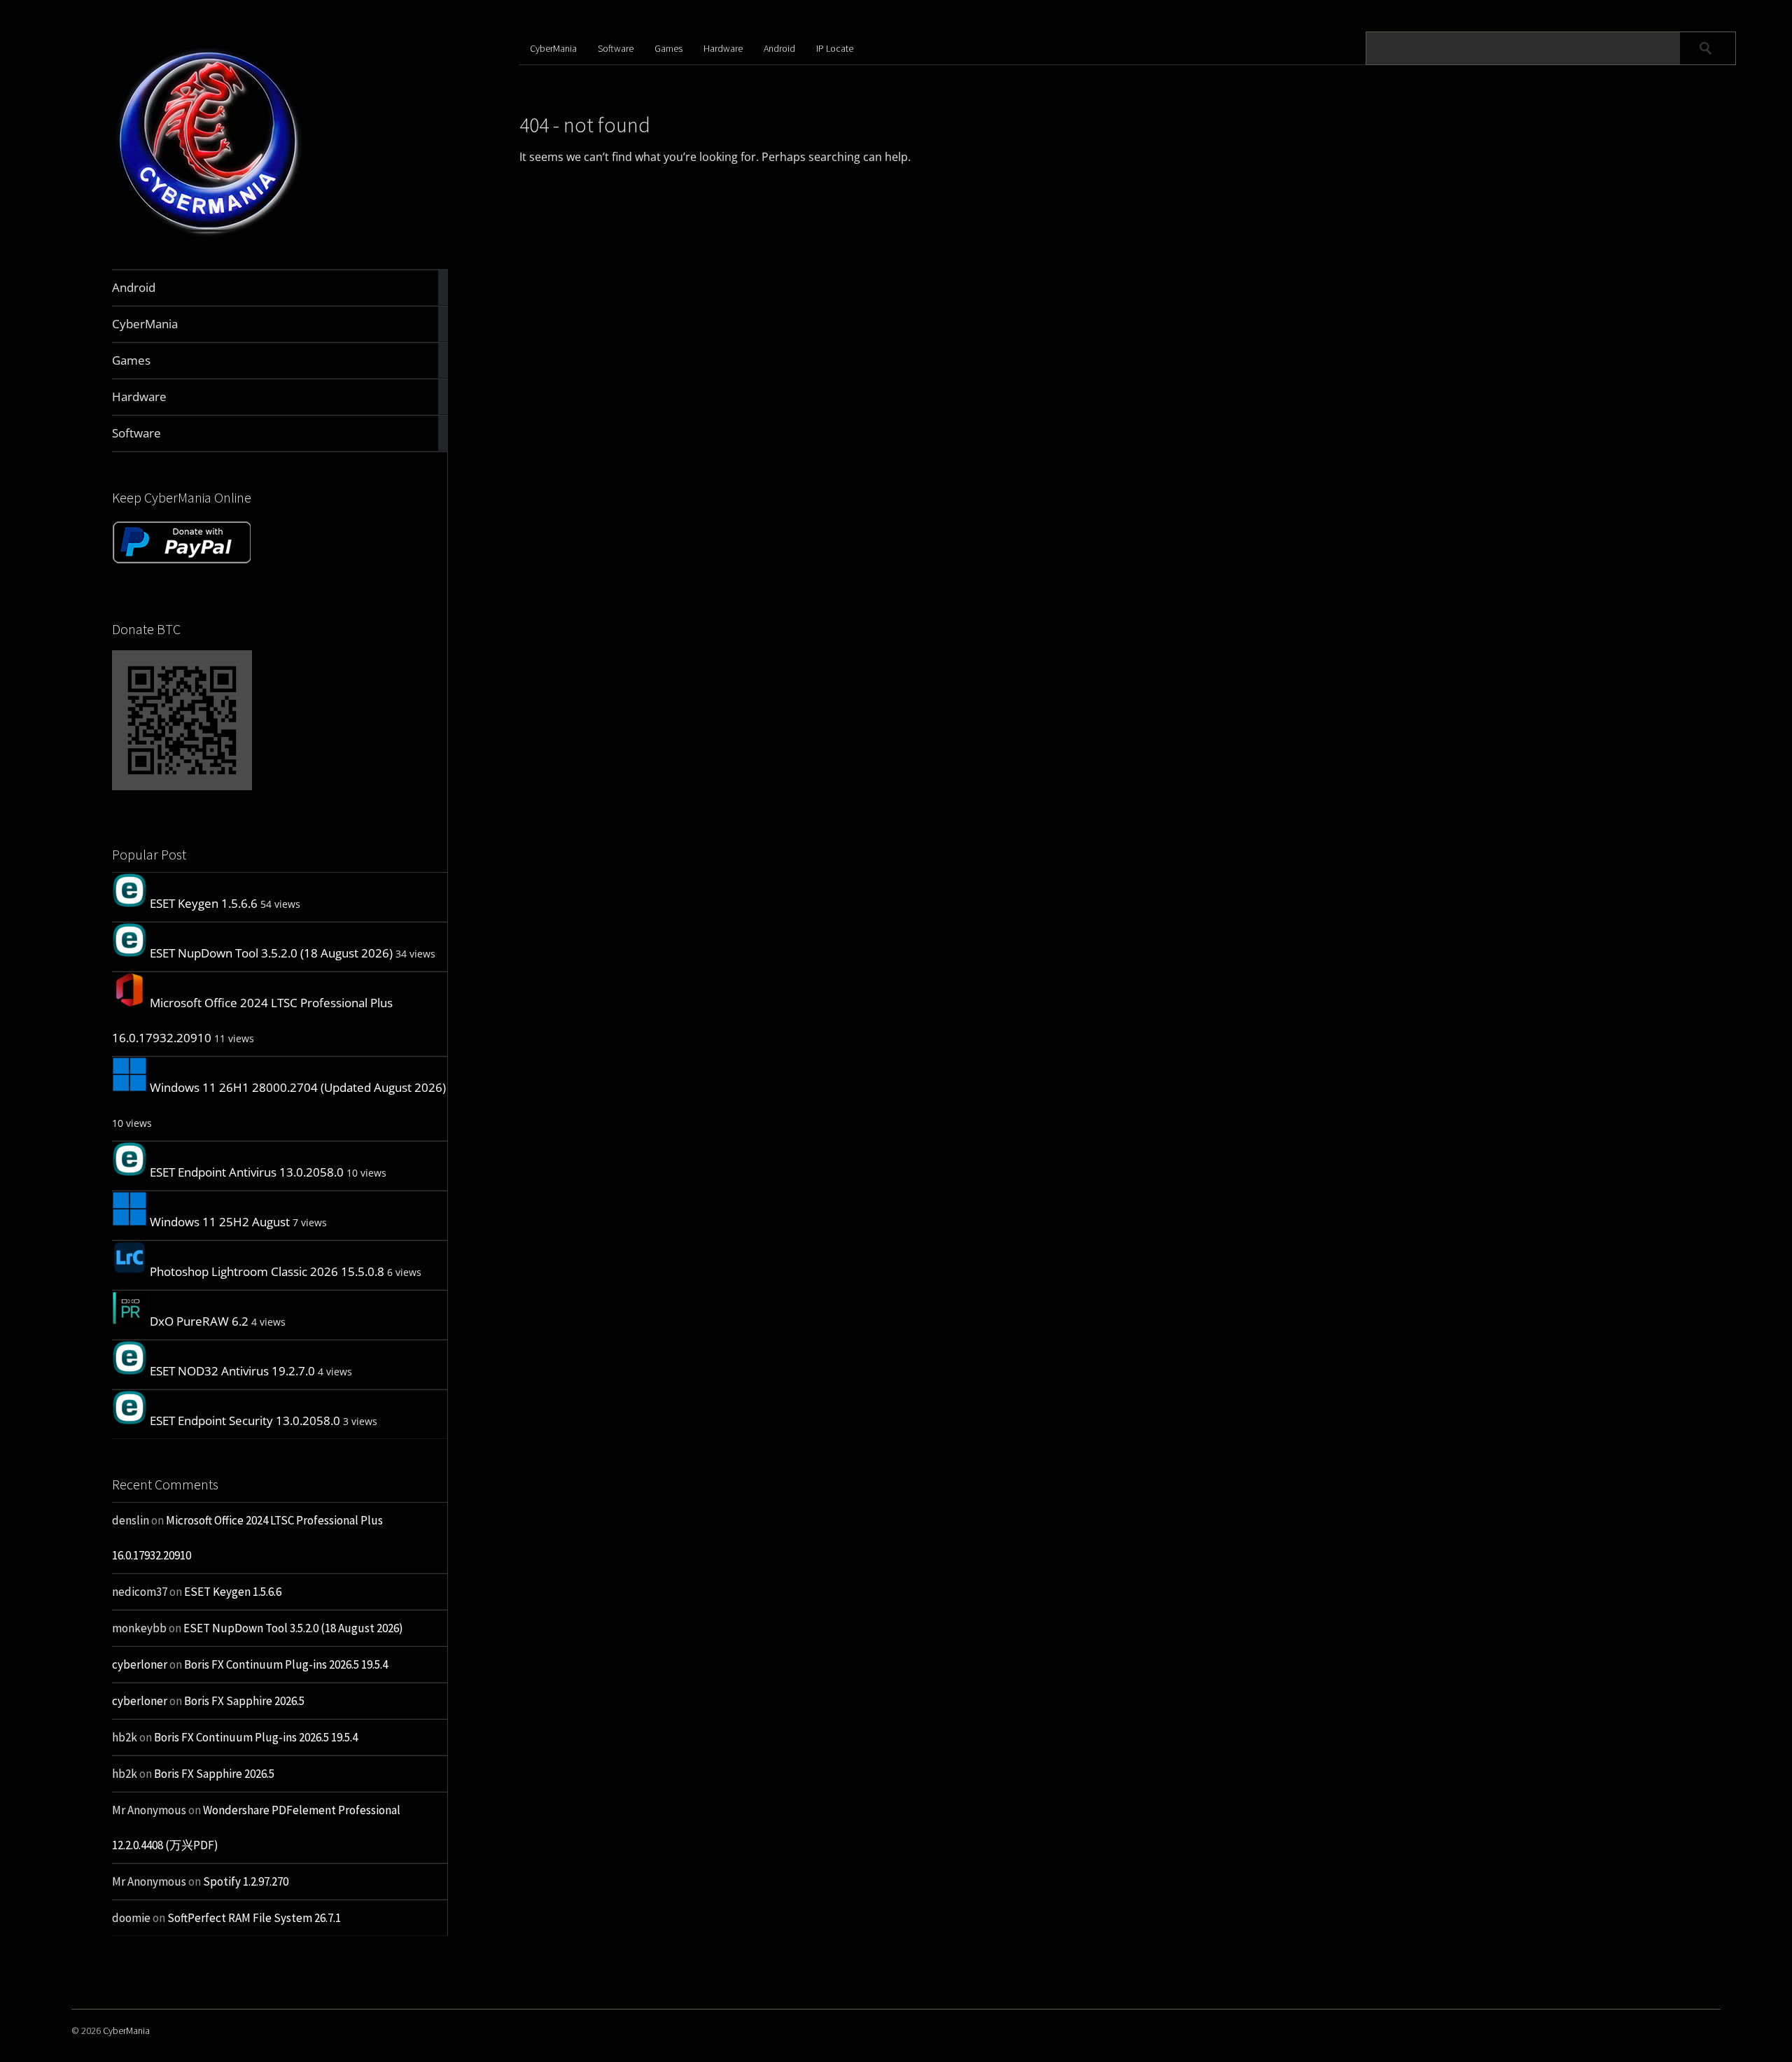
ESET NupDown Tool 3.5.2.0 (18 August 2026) (271, 953)
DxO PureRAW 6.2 (199, 1321)
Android (779, 48)
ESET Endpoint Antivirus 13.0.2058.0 (247, 1172)
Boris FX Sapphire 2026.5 (244, 1701)
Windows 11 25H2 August (220, 1222)
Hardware (723, 48)
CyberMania (553, 48)
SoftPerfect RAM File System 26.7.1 (254, 1918)
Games (668, 48)
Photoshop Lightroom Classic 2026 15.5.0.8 (267, 1271)
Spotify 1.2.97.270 (246, 1881)
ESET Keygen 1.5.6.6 (204, 903)
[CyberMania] (209, 236)
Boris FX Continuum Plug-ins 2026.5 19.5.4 (286, 1664)
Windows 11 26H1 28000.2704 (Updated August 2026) (298, 1087)
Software (616, 48)
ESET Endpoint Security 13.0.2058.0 (245, 1421)
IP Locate (835, 48)
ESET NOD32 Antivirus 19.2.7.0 (232, 1371)
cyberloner (140, 1664)
